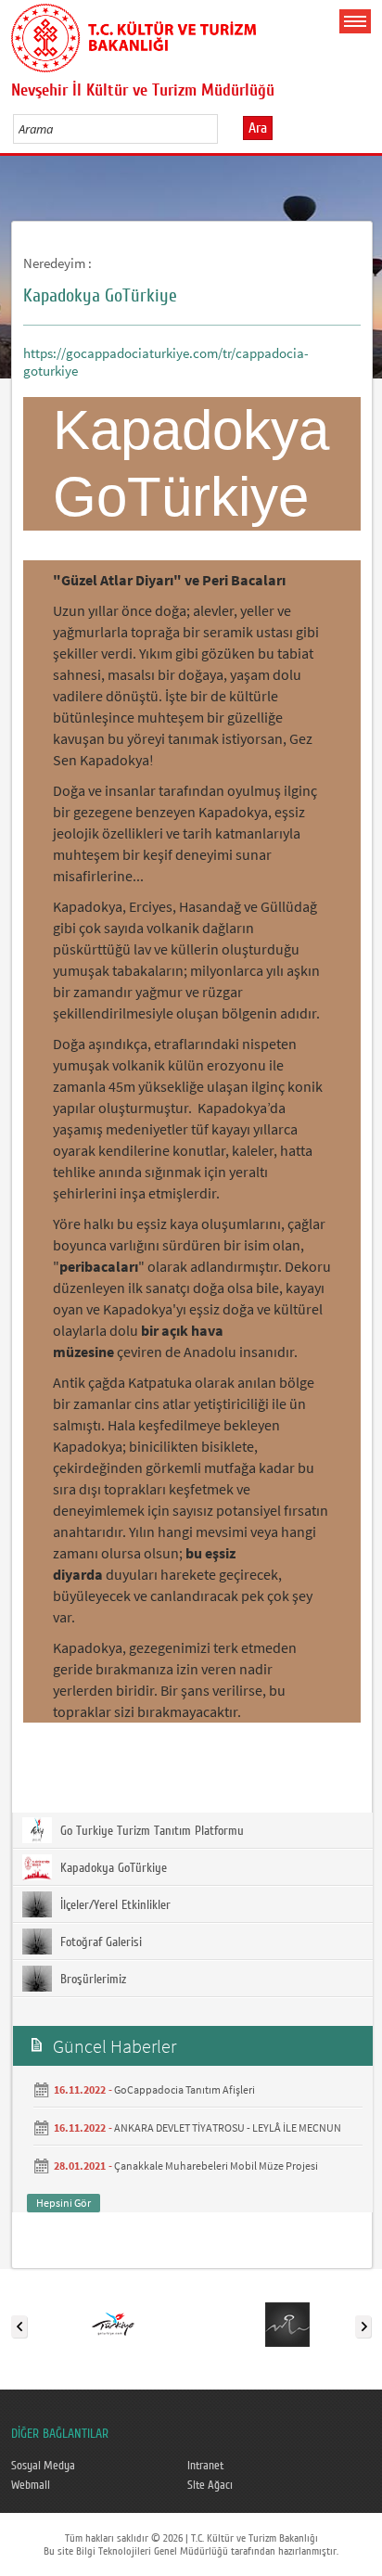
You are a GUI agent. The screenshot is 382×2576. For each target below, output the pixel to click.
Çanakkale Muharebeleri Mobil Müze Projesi (216, 2166)
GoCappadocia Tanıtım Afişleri (185, 2089)
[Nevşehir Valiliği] (287, 2323)
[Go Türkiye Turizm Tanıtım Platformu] (113, 2323)
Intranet (205, 2466)
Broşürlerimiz (91, 1980)
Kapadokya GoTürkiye (112, 1868)
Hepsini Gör (64, 2203)
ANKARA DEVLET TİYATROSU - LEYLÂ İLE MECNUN (228, 2127)
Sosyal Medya (43, 2466)
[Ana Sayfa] (134, 34)
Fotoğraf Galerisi (99, 1942)
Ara (258, 128)
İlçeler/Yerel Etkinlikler (114, 1905)
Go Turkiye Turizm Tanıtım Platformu (150, 1831)
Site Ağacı (210, 2485)
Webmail (31, 2485)
